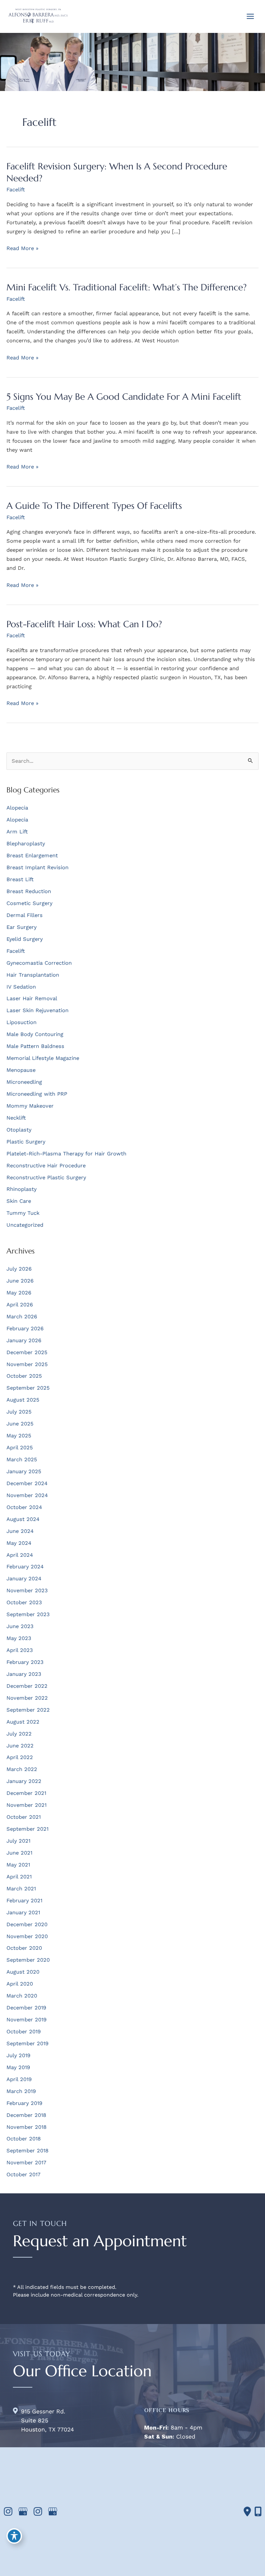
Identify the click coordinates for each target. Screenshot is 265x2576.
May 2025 (19, 1436)
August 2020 (23, 1972)
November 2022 (27, 1698)
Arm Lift (17, 832)
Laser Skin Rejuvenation (37, 1010)
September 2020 (28, 1960)
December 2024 (27, 1483)
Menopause (21, 1070)
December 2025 (27, 1352)
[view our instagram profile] (8, 2512)
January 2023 (24, 1674)
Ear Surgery (21, 927)
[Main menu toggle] (250, 16)
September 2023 (28, 1614)
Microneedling (24, 1082)
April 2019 (19, 2079)
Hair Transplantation (33, 975)
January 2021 (23, 1912)
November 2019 (26, 2020)
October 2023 (24, 1602)
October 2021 (24, 1817)
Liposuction (21, 1022)
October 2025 (24, 1376)
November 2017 (26, 2163)
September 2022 (28, 1710)
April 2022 (20, 1757)
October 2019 (24, 2032)
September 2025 (28, 1388)
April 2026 (20, 1305)
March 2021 (21, 1889)
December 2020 (27, 1924)
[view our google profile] (23, 2512)
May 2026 (19, 1293)
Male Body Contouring (35, 1034)
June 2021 (19, 1853)
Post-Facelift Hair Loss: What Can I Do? (84, 624)
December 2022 (27, 1686)
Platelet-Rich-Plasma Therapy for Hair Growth (66, 1154)
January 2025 (24, 1471)
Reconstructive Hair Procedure (46, 1166)
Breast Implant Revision (37, 867)
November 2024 (27, 1495)
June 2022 (20, 1746)
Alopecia (17, 808)
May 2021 (18, 1865)
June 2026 (20, 1281)
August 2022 (23, 1722)
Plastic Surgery (26, 1142)
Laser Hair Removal (32, 998)
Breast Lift (20, 879)
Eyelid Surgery (25, 939)
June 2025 (20, 1424)
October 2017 (23, 2174)
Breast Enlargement (32, 855)
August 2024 (23, 1519)
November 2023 (27, 1590)
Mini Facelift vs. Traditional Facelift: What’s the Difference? (127, 287)
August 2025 (23, 1400)
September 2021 (27, 1829)
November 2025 (27, 1364)
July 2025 (19, 1412)
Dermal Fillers (25, 915)
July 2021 (18, 1841)
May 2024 (19, 1543)
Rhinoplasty (21, 1189)
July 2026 (19, 1269)
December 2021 (26, 1793)
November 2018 (26, 2127)
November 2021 (26, 1805)
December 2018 (26, 2115)
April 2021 (19, 1877)
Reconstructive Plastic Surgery (46, 1177)
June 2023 (20, 1626)
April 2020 (20, 1984)
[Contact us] (247, 2511)
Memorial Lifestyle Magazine (43, 1058)
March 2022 (22, 1769)
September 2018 (27, 2151)
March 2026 (22, 1317)
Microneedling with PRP (37, 1094)
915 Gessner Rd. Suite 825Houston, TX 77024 (48, 2420)
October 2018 (24, 2139)
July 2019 (18, 2055)
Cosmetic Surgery (29, 903)
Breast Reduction (29, 891)
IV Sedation (21, 987)
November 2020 (27, 1936)
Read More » (22, 249)
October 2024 (24, 1507)
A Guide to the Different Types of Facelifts (94, 506)
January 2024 (24, 1579)
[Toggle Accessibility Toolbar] (14, 2536)
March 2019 (21, 2091)
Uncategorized (25, 1225)
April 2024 (20, 1555)
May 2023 (19, 1638)
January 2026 (24, 1340)
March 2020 (22, 1996)
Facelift (16, 190)
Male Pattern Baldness (35, 1046)
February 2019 (24, 2103)
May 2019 (18, 2067)
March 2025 (22, 1459)
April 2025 (20, 1448)
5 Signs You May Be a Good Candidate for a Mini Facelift (124, 397)
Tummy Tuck (23, 1213)
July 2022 (19, 1734)
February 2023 (25, 1662)
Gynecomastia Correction (39, 963)
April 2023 (20, 1650)
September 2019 (27, 2043)
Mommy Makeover (30, 1106)
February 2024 (25, 1567)
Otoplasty (19, 1130)
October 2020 (24, 1948)
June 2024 (20, 1531)
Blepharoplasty (26, 844)
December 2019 (26, 2008)
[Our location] (258, 2511)
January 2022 (24, 1781)
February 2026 (25, 1328)
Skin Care (19, 1201)
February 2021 (24, 1901)
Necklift (16, 1118)
